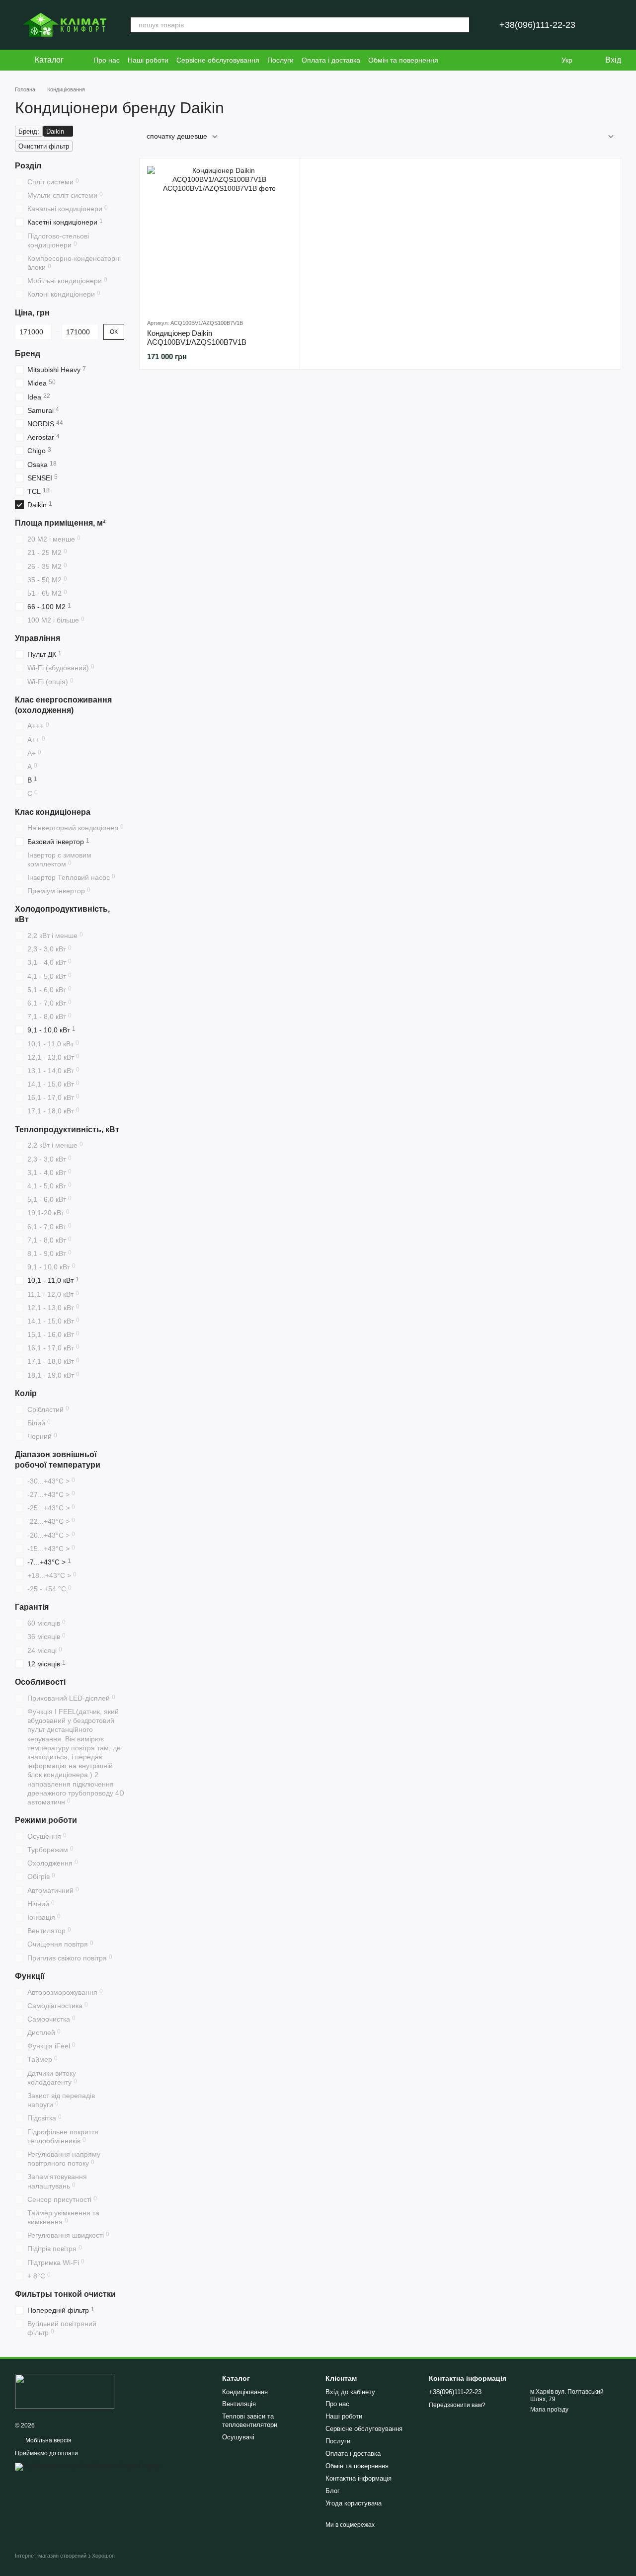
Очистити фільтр (44, 146)
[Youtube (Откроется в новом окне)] (506, 60)
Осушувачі (238, 2437)
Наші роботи (148, 60)
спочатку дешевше (177, 136)
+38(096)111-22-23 (537, 25)
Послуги (280, 60)
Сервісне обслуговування (218, 60)
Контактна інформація (358, 2478)
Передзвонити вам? (457, 2405)
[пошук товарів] (462, 25)
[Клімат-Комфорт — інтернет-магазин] (65, 2391)
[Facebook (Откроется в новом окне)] (494, 60)
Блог (333, 2491)
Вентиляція (239, 2404)
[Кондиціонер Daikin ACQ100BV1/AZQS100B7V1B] (220, 238)
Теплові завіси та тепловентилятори (250, 2420)
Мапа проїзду (549, 2410)
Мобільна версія (48, 2440)
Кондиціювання (245, 2392)
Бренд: (29, 131)
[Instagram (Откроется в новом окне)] (482, 60)
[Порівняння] (527, 60)
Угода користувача (354, 2503)
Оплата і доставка (331, 60)
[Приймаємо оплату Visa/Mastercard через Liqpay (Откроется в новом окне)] (87, 2466)
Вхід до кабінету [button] (350, 2392)
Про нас (107, 60)
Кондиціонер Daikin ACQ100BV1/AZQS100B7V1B (197, 338)
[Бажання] (547, 60)
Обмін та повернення (403, 60)
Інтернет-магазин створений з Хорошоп (65, 2556)
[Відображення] (603, 137)
